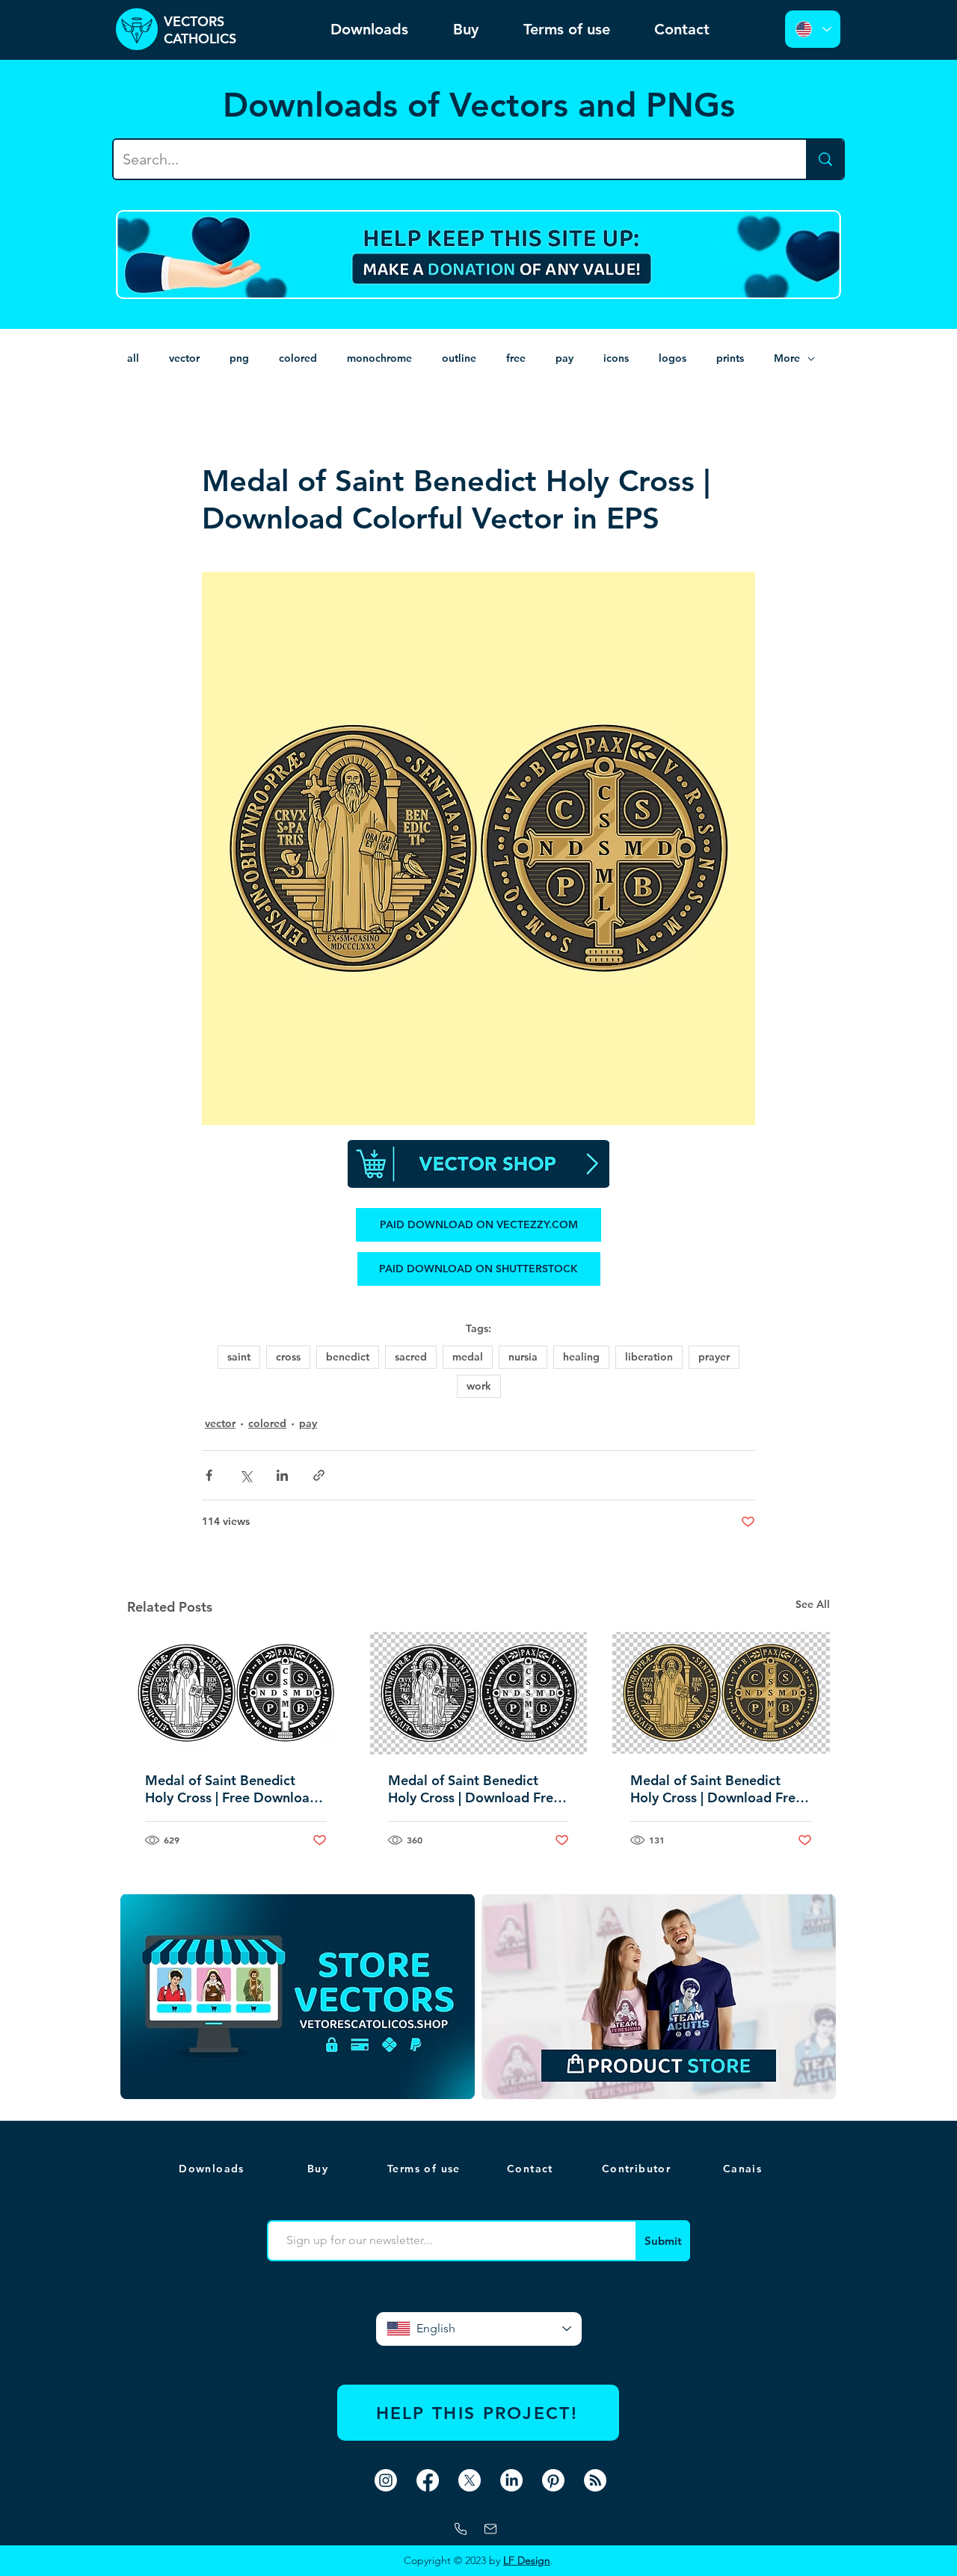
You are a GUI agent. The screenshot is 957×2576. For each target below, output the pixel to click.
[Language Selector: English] (813, 29)
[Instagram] (386, 2480)
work (479, 1386)
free (516, 358)
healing (581, 1357)
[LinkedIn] (511, 2480)
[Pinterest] (553, 2480)
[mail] (490, 2529)
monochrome (379, 358)
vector (184, 358)
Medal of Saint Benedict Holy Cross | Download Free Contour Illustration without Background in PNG (475, 1789)
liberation (649, 1357)
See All (813, 1604)
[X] (470, 2480)
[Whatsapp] (461, 2529)
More (787, 358)
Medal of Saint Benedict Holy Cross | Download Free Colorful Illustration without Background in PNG (717, 1789)
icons (616, 358)
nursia (523, 1357)
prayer (714, 1357)
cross (288, 1357)
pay (564, 358)
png (239, 358)
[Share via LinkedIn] (282, 1475)
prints (730, 358)
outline (459, 358)
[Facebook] (428, 2480)
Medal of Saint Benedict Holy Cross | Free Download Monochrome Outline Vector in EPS (234, 1789)
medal (468, 1357)
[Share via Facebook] (209, 1475)
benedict (348, 1357)
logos (673, 358)
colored (298, 358)
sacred (411, 1357)
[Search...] (825, 159)
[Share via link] (319, 1475)
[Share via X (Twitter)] (246, 1475)
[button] (744, 2169)
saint (239, 1357)
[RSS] (595, 2480)
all (133, 358)
